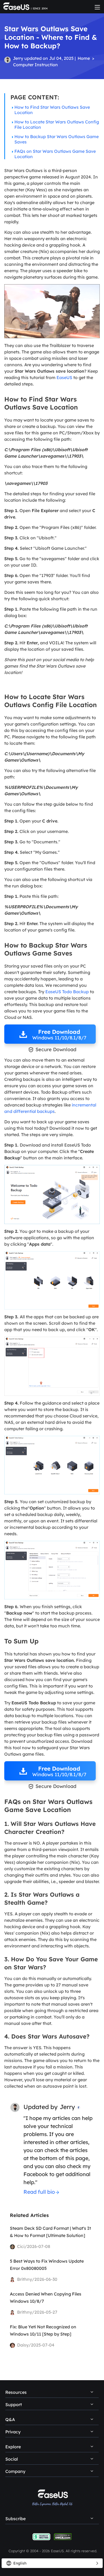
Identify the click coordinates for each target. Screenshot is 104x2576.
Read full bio (39, 2192)
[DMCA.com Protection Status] (63, 2537)
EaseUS (64, 377)
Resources (16, 2392)
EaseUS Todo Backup (67, 992)
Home (84, 58)
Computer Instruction (35, 65)
